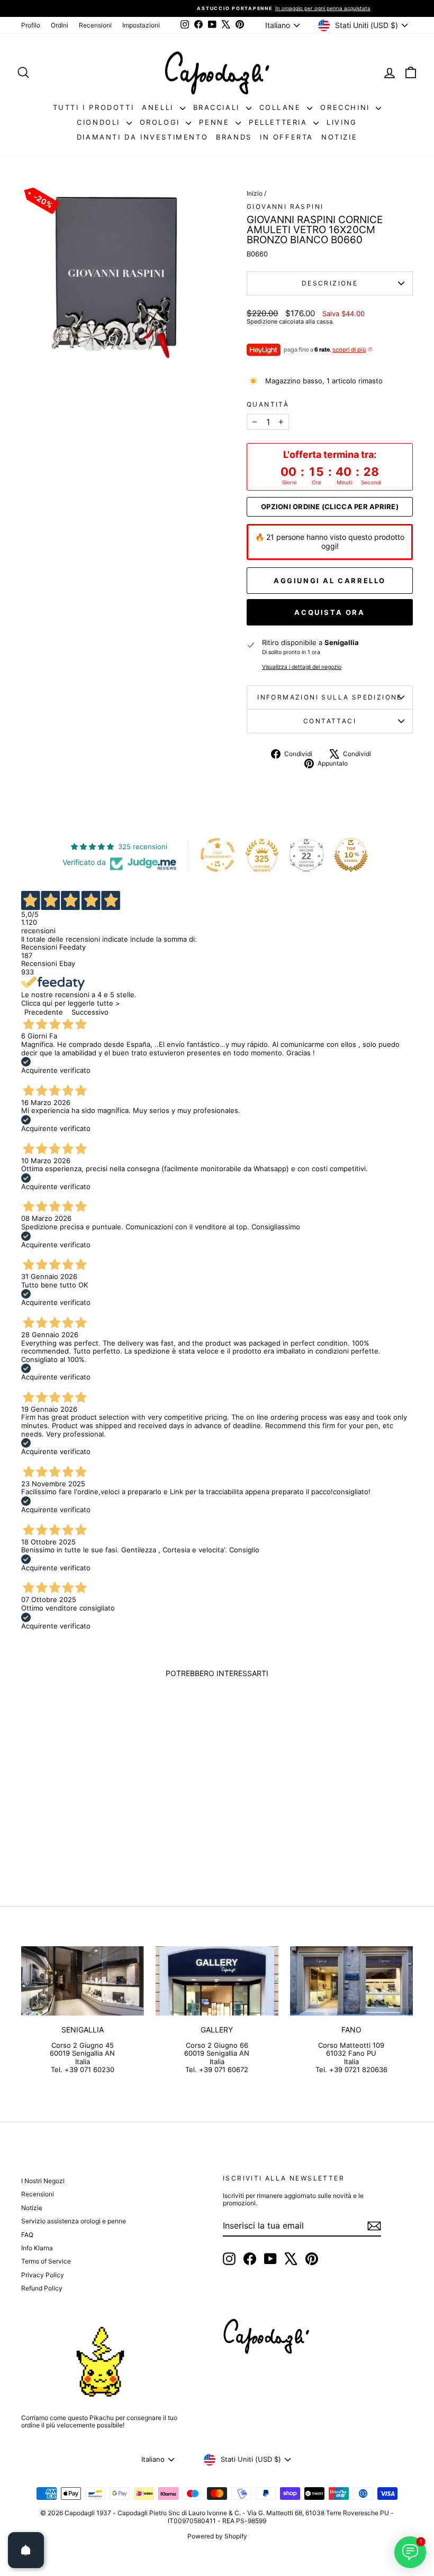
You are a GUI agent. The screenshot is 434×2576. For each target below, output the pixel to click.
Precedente (44, 1012)
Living (342, 122)
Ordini (60, 25)
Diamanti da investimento (142, 137)
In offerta (287, 137)
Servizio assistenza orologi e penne (74, 2221)
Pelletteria (280, 122)
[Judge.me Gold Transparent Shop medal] (218, 855)
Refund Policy (42, 2288)
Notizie (339, 137)
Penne (216, 122)
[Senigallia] (83, 1981)
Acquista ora (329, 612)
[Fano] (351, 1981)
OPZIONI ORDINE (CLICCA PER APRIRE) (330, 507)
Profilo (31, 25)
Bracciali (218, 107)
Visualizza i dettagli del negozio (302, 667)
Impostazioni (141, 25)
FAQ (27, 2235)
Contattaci (330, 721)
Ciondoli (100, 122)
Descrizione (330, 283)
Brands (234, 137)
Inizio (255, 193)
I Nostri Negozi (43, 2181)
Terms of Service (46, 2261)
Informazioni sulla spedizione (330, 697)
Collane (282, 107)
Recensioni (95, 25)
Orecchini (347, 107)
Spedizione (262, 321)
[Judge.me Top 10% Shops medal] (351, 855)
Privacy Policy (43, 2275)
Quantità (268, 404)
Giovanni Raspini (285, 206)
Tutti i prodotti (94, 107)
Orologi (162, 122)
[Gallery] (217, 1981)
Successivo (90, 1012)
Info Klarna (37, 2248)
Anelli (159, 107)
